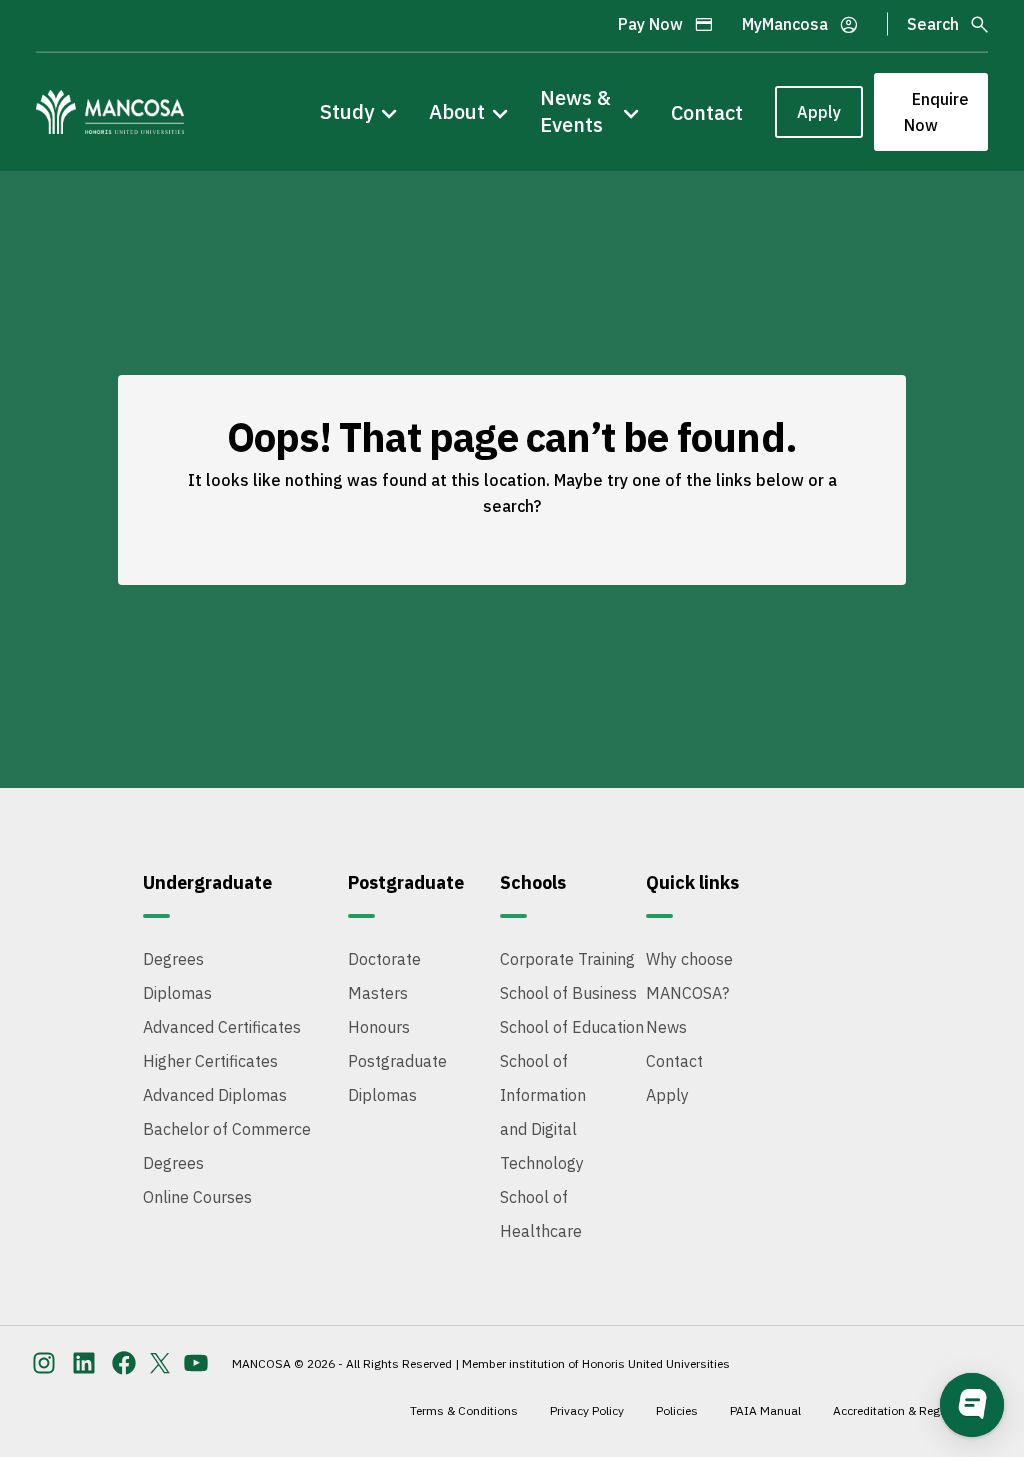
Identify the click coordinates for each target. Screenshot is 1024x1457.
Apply (819, 112)
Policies (677, 1410)
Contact (707, 112)
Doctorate (384, 959)
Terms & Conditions (464, 1410)
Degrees (173, 959)
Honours (379, 1027)
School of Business (568, 993)
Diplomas (177, 993)
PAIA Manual (765, 1410)
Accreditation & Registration (909, 1410)
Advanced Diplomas (215, 1095)
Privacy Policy (587, 1410)
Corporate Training (567, 959)
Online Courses (197, 1197)
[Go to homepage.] (110, 112)
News (666, 1027)
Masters (378, 993)
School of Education (572, 1027)
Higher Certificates (210, 1061)
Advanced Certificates (222, 1027)
